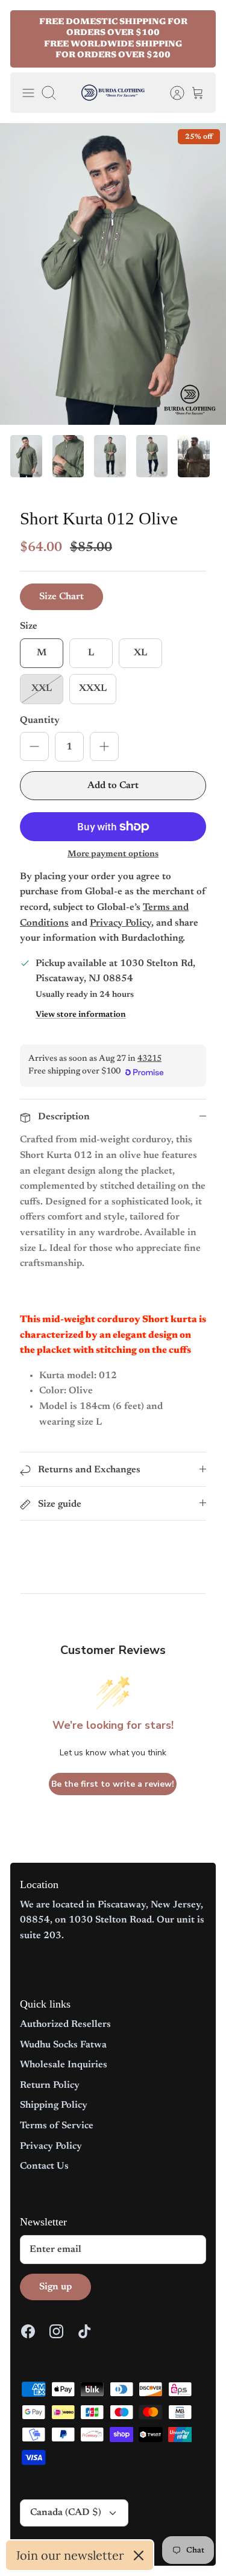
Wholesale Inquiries (64, 2065)
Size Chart (61, 597)
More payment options (113, 854)
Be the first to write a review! (113, 1784)
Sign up (55, 2287)
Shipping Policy (54, 2105)
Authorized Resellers (65, 2024)
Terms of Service (57, 2126)
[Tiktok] (85, 2331)
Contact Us (44, 2166)
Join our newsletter (70, 2555)
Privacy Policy (51, 2146)
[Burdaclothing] (113, 93)
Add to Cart (113, 786)
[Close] (139, 2555)
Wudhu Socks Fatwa (63, 2045)
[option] (113, 274)
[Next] (199, 39)
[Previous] (27, 39)
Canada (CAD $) (66, 2513)
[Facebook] (28, 2331)
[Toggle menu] (28, 93)
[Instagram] (56, 2331)
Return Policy (50, 2085)
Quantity (40, 720)
